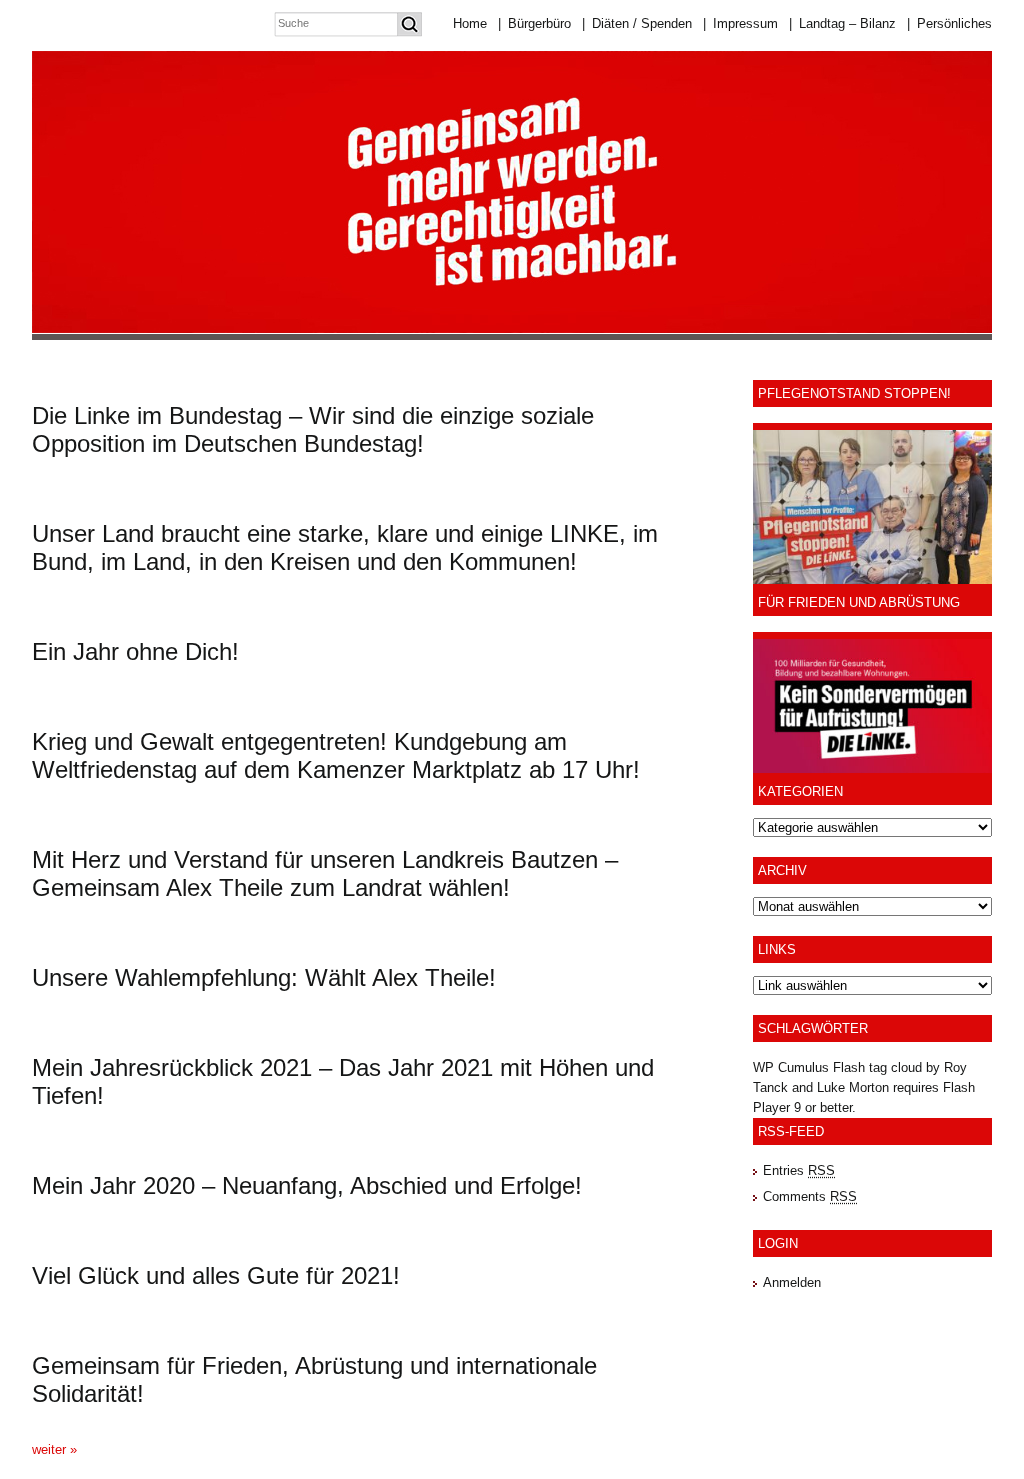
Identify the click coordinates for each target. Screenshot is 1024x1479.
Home (470, 23)
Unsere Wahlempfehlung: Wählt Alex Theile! (264, 977)
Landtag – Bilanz (842, 23)
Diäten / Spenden (637, 23)
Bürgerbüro (534, 23)
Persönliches (949, 23)
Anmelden (792, 1282)
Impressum (740, 23)
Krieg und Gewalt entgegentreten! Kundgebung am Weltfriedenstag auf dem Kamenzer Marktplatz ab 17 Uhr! (336, 755)
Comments (810, 1196)
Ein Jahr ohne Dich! (135, 651)
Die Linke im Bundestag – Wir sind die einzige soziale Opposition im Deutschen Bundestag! (313, 429)
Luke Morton (853, 1087)
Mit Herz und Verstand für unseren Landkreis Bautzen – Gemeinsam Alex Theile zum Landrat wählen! (325, 873)
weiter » (54, 1449)
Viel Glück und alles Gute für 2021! (216, 1275)
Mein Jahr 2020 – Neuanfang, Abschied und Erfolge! (307, 1185)
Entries (799, 1170)
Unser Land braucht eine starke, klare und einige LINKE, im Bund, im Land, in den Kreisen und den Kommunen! (345, 547)
